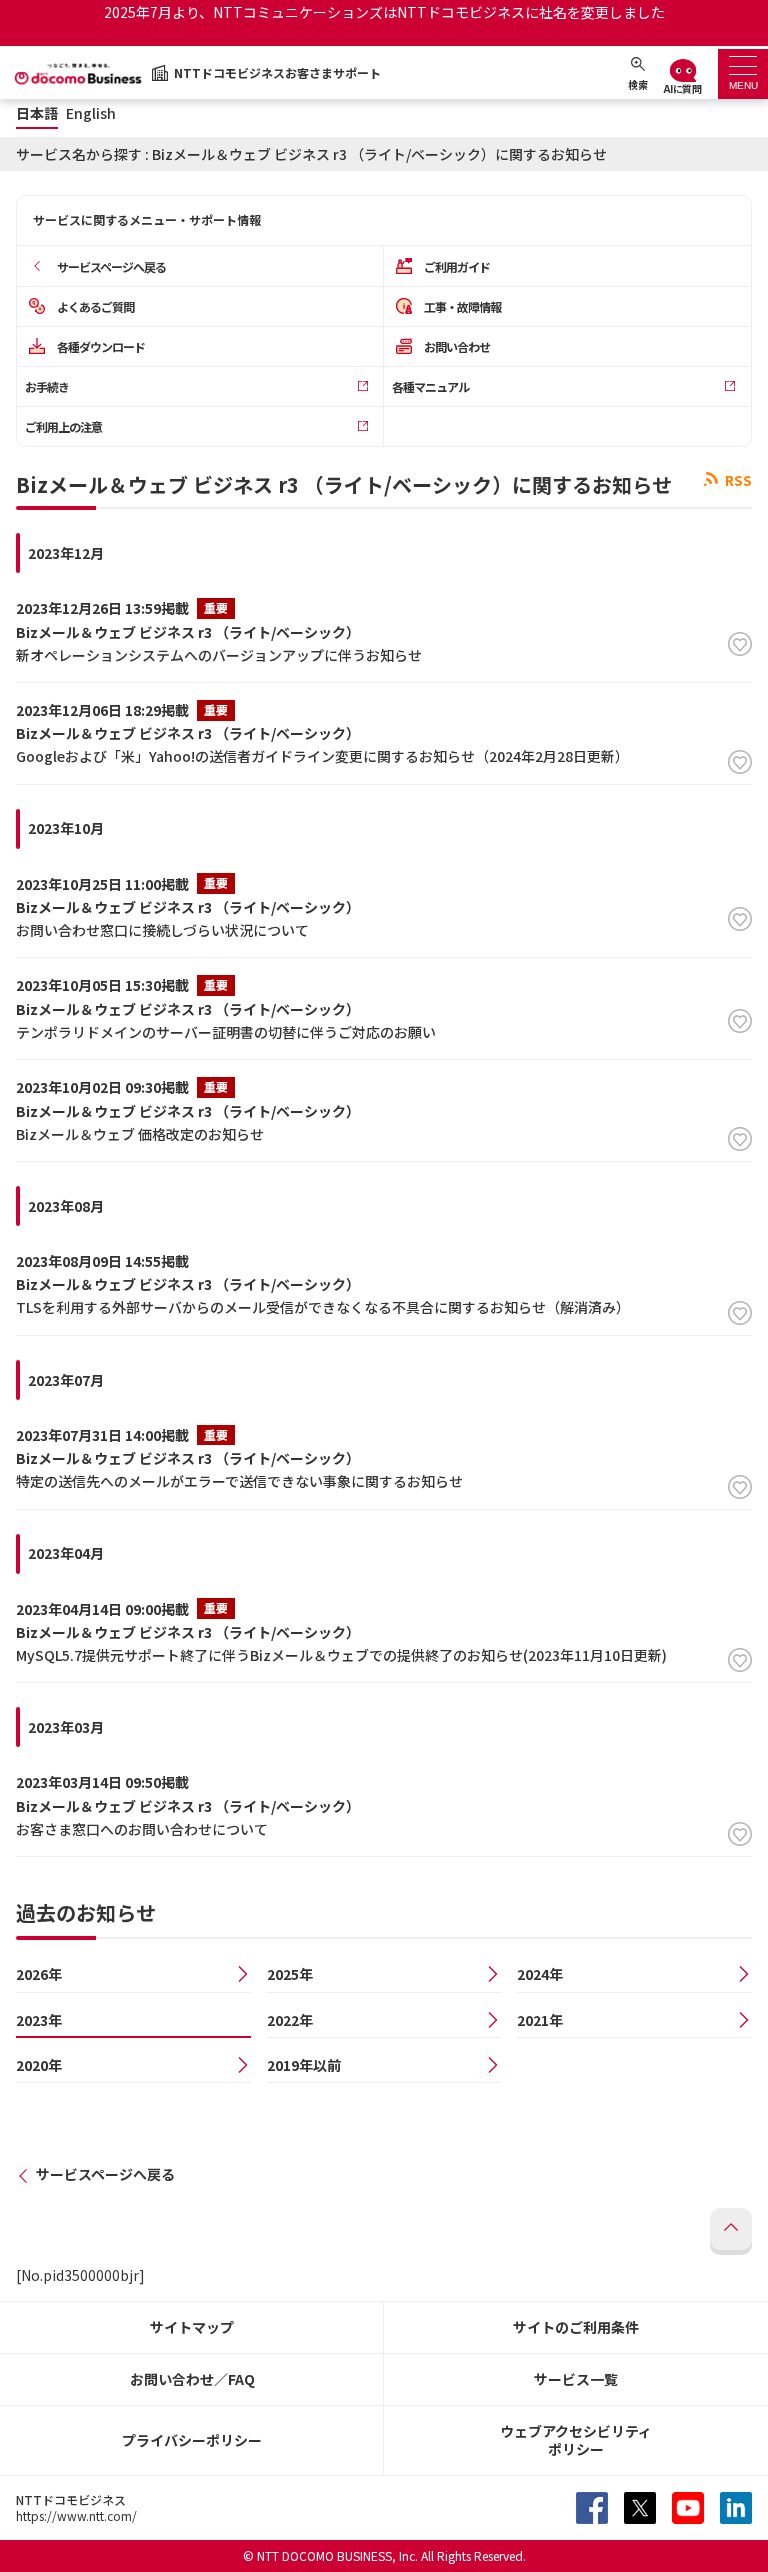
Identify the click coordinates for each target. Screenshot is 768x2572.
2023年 (39, 2020)
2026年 (39, 1974)
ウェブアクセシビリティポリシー (576, 2440)
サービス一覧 (576, 2379)
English (91, 113)
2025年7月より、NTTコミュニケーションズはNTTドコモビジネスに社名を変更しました (384, 12)
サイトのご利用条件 (576, 2327)
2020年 (39, 2065)
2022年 (290, 2020)
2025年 (290, 1974)
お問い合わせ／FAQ (192, 2379)
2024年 (540, 1974)
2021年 (540, 2020)
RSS (737, 480)
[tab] (743, 74)
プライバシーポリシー (192, 2440)
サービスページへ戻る (105, 2174)
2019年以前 (304, 2065)
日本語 (37, 113)
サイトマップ (192, 2327)
